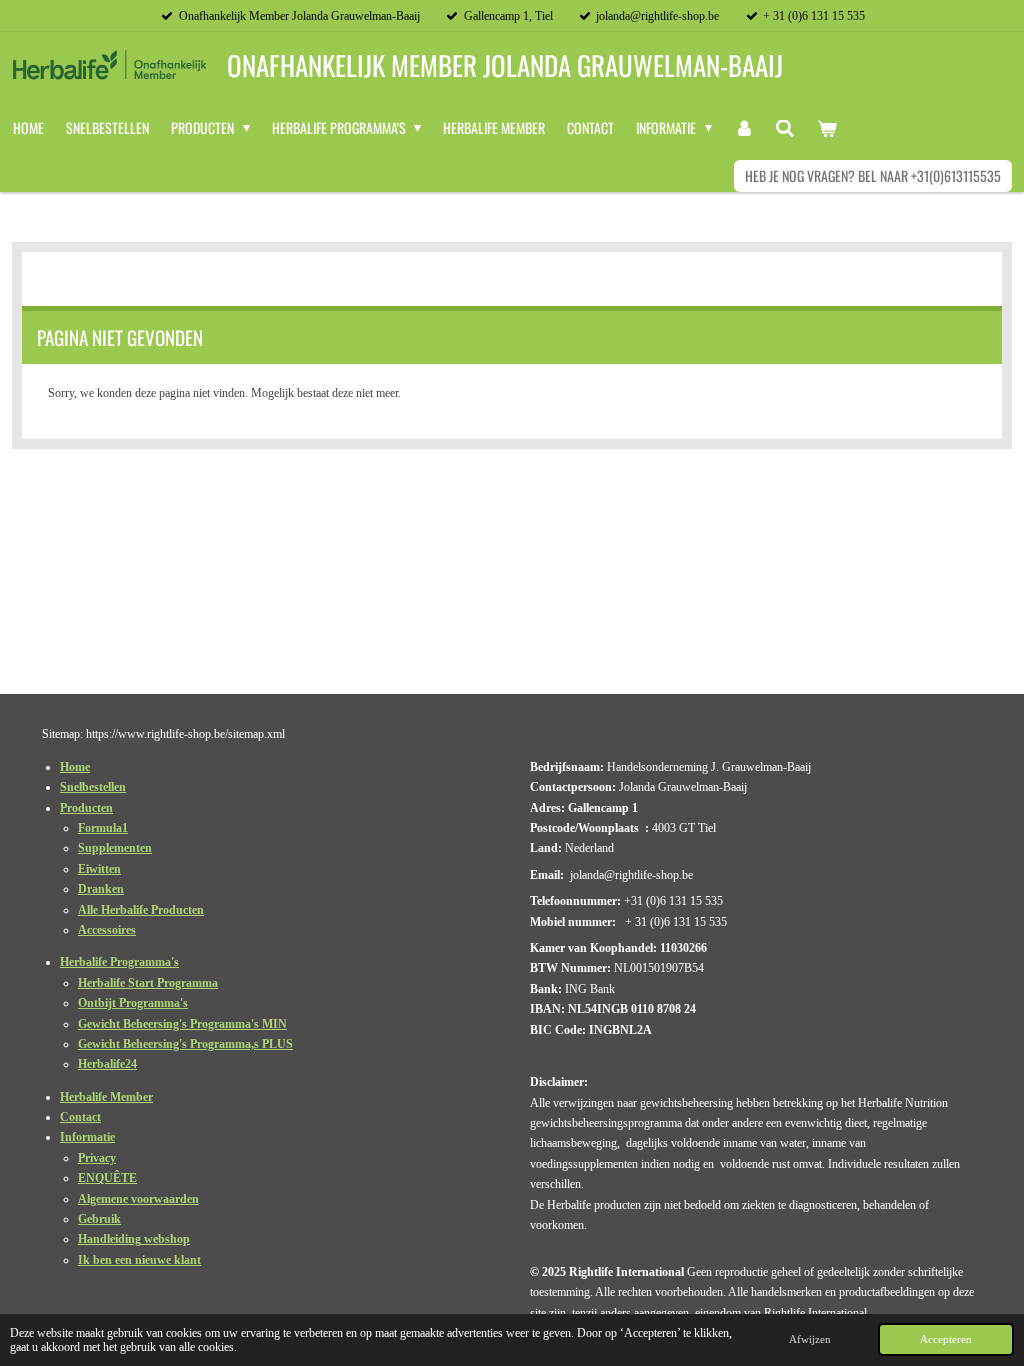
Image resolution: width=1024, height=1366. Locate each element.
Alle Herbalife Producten (141, 910)
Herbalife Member (106, 1097)
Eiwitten (99, 869)
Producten (86, 808)
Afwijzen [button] (810, 1339)
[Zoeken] (785, 128)
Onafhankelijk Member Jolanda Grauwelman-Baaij (505, 65)
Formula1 (103, 828)
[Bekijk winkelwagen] (827, 128)
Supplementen (115, 848)
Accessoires (107, 930)
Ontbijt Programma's (133, 1003)
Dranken (101, 889)
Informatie (87, 1137)
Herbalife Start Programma (148, 983)
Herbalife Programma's (119, 962)
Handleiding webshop (134, 1239)
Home (75, 767)
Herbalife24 (107, 1064)
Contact (80, 1117)
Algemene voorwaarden (138, 1199)
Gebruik (99, 1219)
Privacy (97, 1158)
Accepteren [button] (946, 1339)
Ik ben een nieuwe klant (139, 1260)
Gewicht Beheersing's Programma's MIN (182, 1024)
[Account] (744, 128)
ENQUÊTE (107, 1178)
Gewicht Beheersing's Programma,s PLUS (185, 1044)
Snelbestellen (93, 787)
